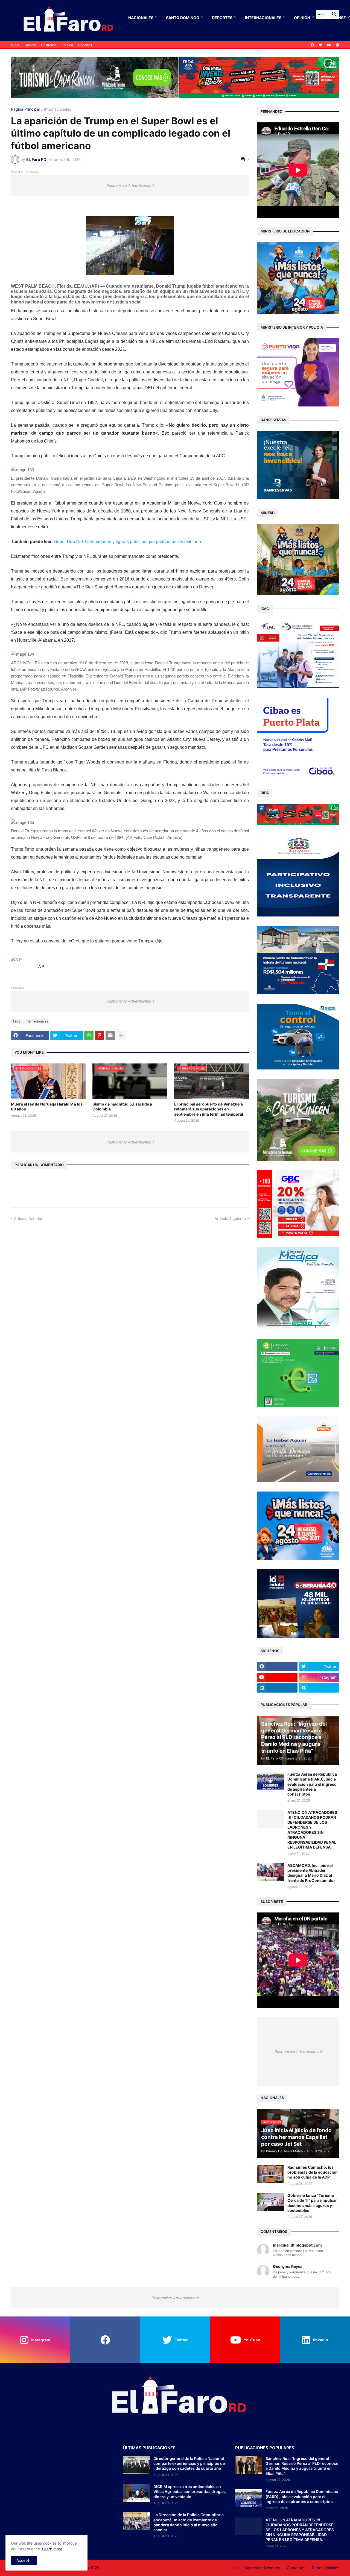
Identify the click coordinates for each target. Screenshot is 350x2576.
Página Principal (25, 109)
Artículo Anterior (28, 1218)
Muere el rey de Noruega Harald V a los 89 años (47, 1106)
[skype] (319, 1688)
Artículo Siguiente (230, 1218)
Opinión (302, 18)
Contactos (296, 2568)
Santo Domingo (183, 18)
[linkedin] (277, 1688)
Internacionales (263, 18)
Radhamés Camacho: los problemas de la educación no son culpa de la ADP (313, 2172)
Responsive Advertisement (130, 185)
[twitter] (320, 45)
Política (67, 45)
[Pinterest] (100, 1036)
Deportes (222, 18)
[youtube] (329, 45)
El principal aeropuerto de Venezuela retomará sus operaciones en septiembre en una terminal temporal (209, 1109)
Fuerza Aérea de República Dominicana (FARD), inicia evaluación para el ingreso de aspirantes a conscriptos (312, 1784)
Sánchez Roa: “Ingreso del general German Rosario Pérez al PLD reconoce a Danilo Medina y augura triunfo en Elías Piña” (302, 2466)
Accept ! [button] (24, 2560)
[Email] (110, 1036)
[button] (321, 14)
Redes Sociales (326, 2568)
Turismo (30, 45)
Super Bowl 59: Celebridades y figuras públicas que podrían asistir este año (128, 542)
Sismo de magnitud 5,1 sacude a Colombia (122, 1106)
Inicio (15, 45)
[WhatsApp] (89, 1036)
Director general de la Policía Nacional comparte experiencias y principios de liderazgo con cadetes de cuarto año (189, 2463)
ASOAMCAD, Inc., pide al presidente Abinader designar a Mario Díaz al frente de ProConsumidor (311, 1873)
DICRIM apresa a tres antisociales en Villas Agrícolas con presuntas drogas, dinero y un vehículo (190, 2491)
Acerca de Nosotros (262, 2568)
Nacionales (141, 18)
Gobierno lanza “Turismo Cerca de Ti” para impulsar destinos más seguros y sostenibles (312, 2203)
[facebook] (312, 45)
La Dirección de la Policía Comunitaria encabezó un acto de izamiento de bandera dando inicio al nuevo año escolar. (189, 2522)
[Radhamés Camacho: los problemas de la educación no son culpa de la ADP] (270, 2174)
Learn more (52, 2549)
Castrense (49, 45)
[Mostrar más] (121, 1036)
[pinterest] (337, 45)
